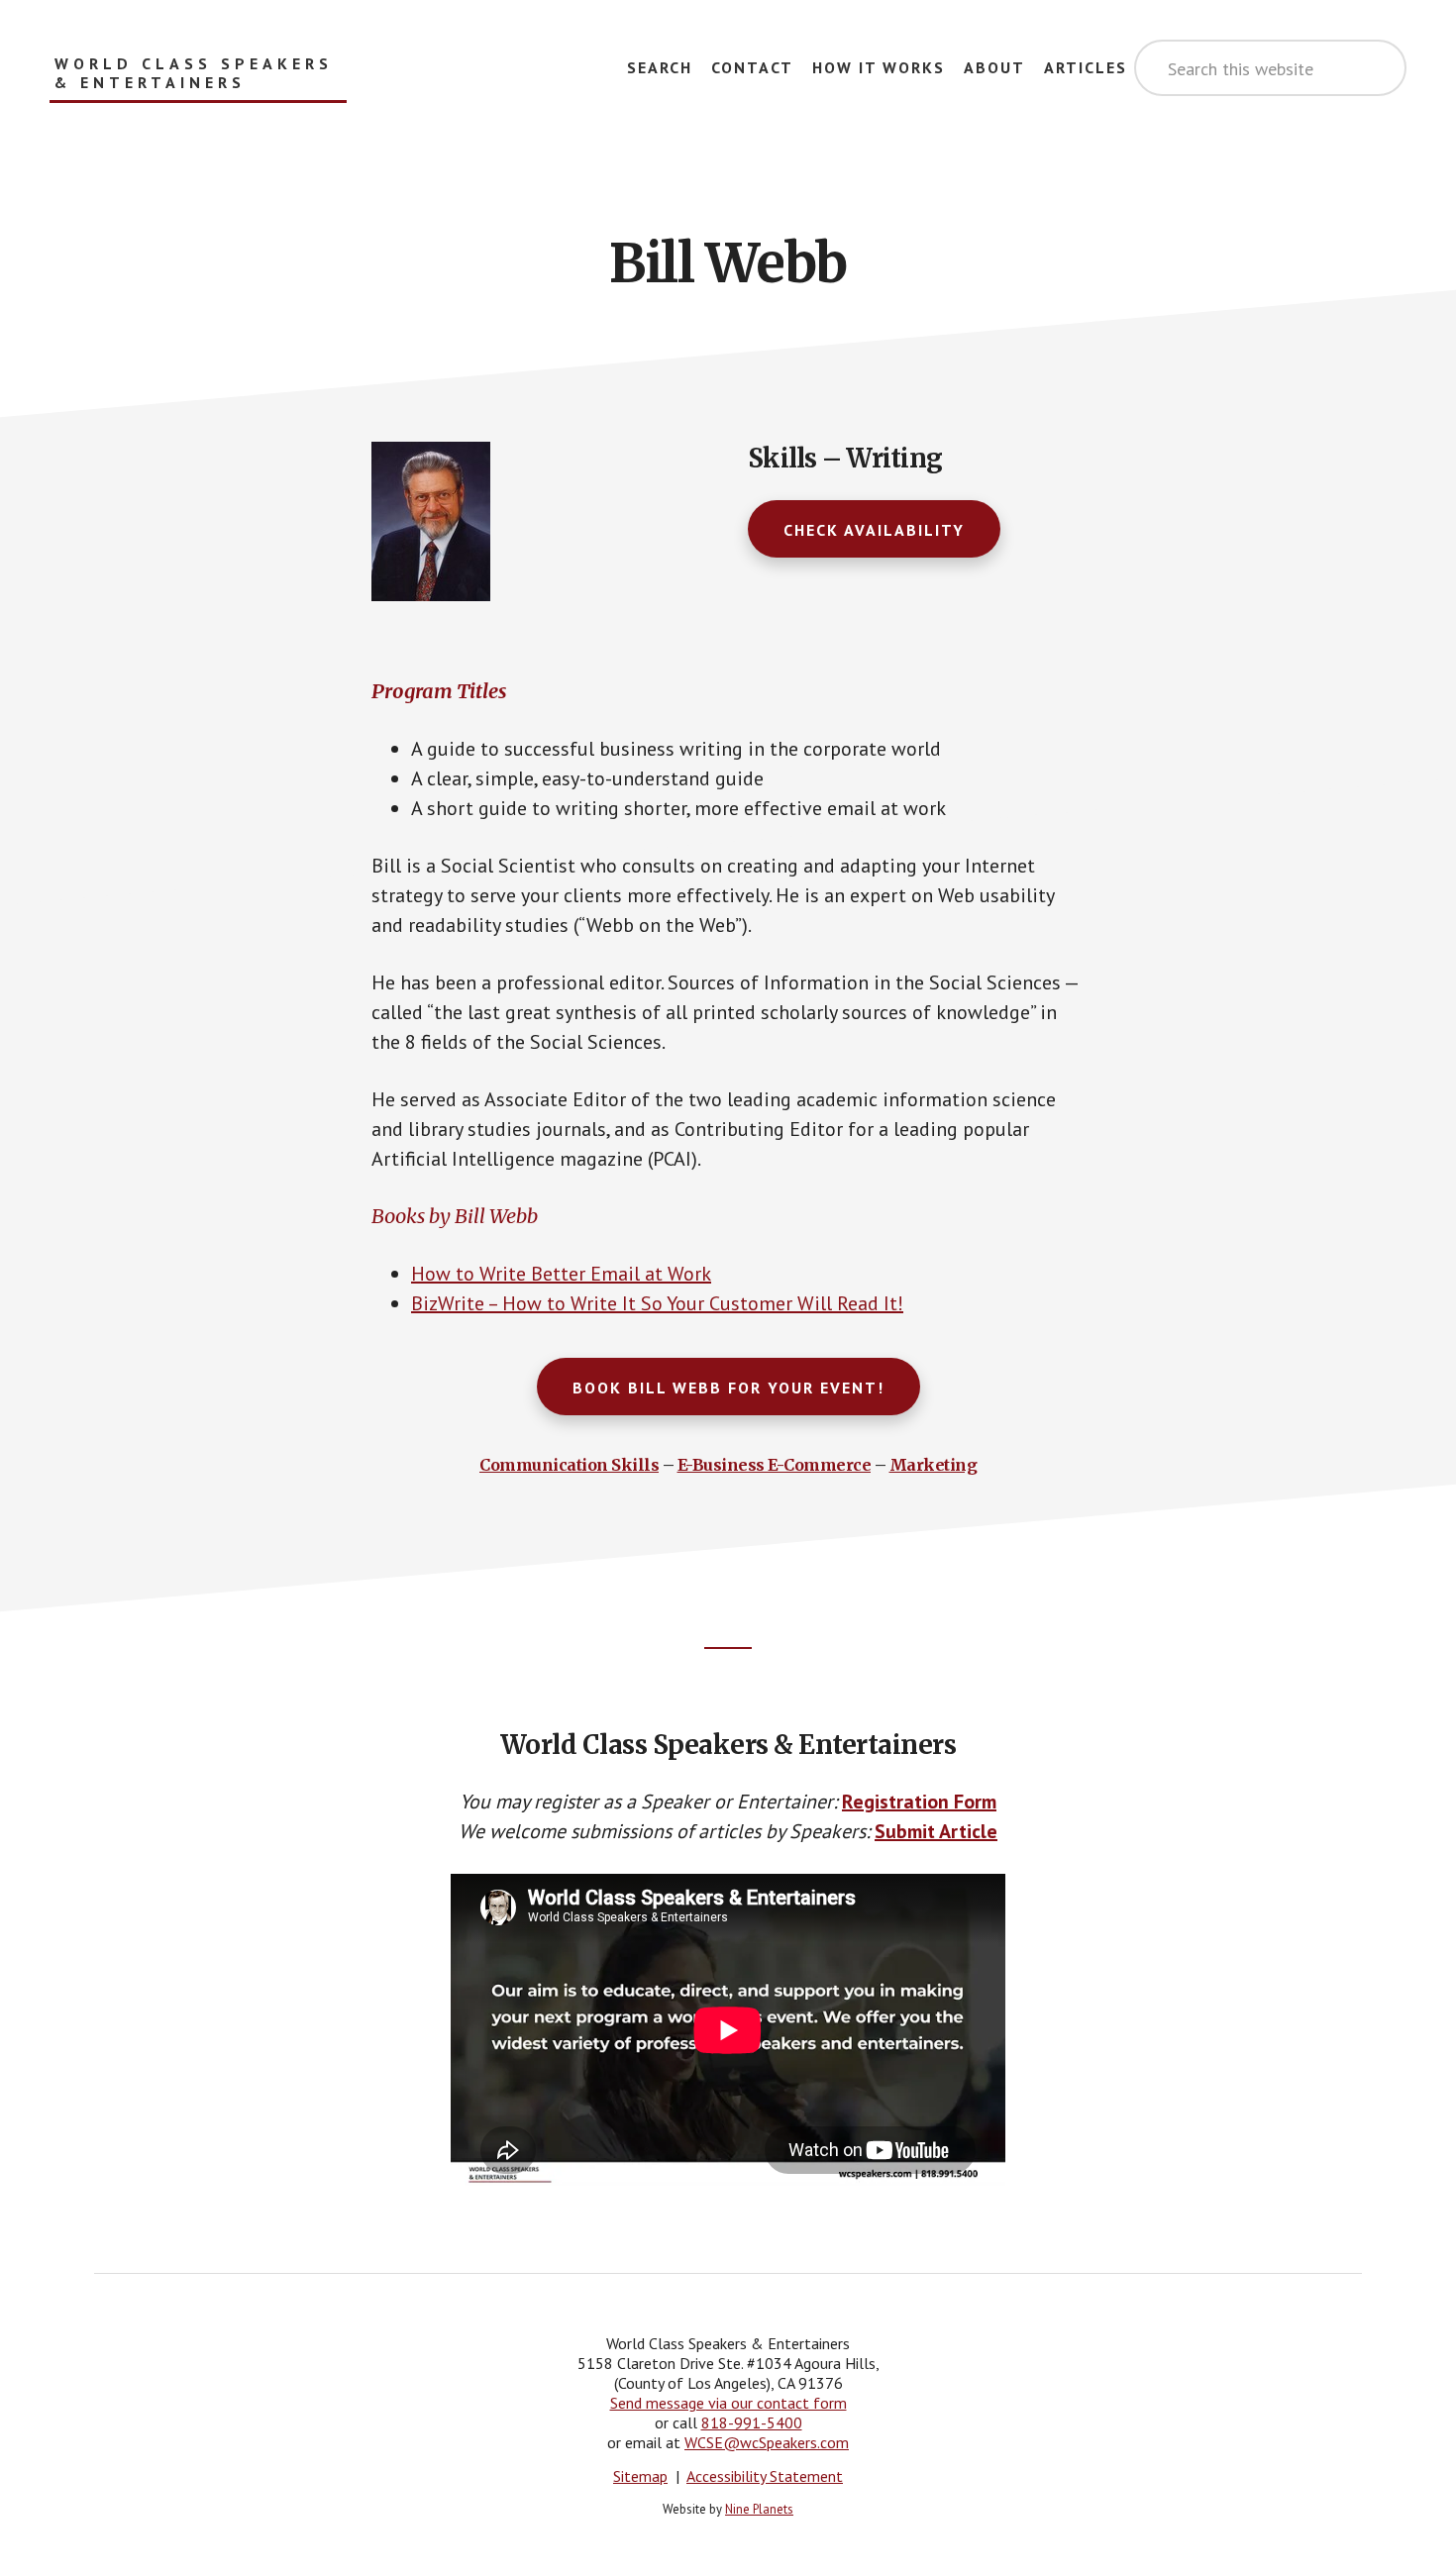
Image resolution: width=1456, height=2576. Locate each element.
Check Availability (874, 530)
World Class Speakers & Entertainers (194, 73)
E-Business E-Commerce (775, 1465)
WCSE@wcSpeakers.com (767, 2442)
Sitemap (640, 2476)
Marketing (934, 1465)
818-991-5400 (752, 2422)
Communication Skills (569, 1465)
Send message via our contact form (728, 2403)
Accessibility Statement (765, 2476)
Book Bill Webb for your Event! (728, 1388)
